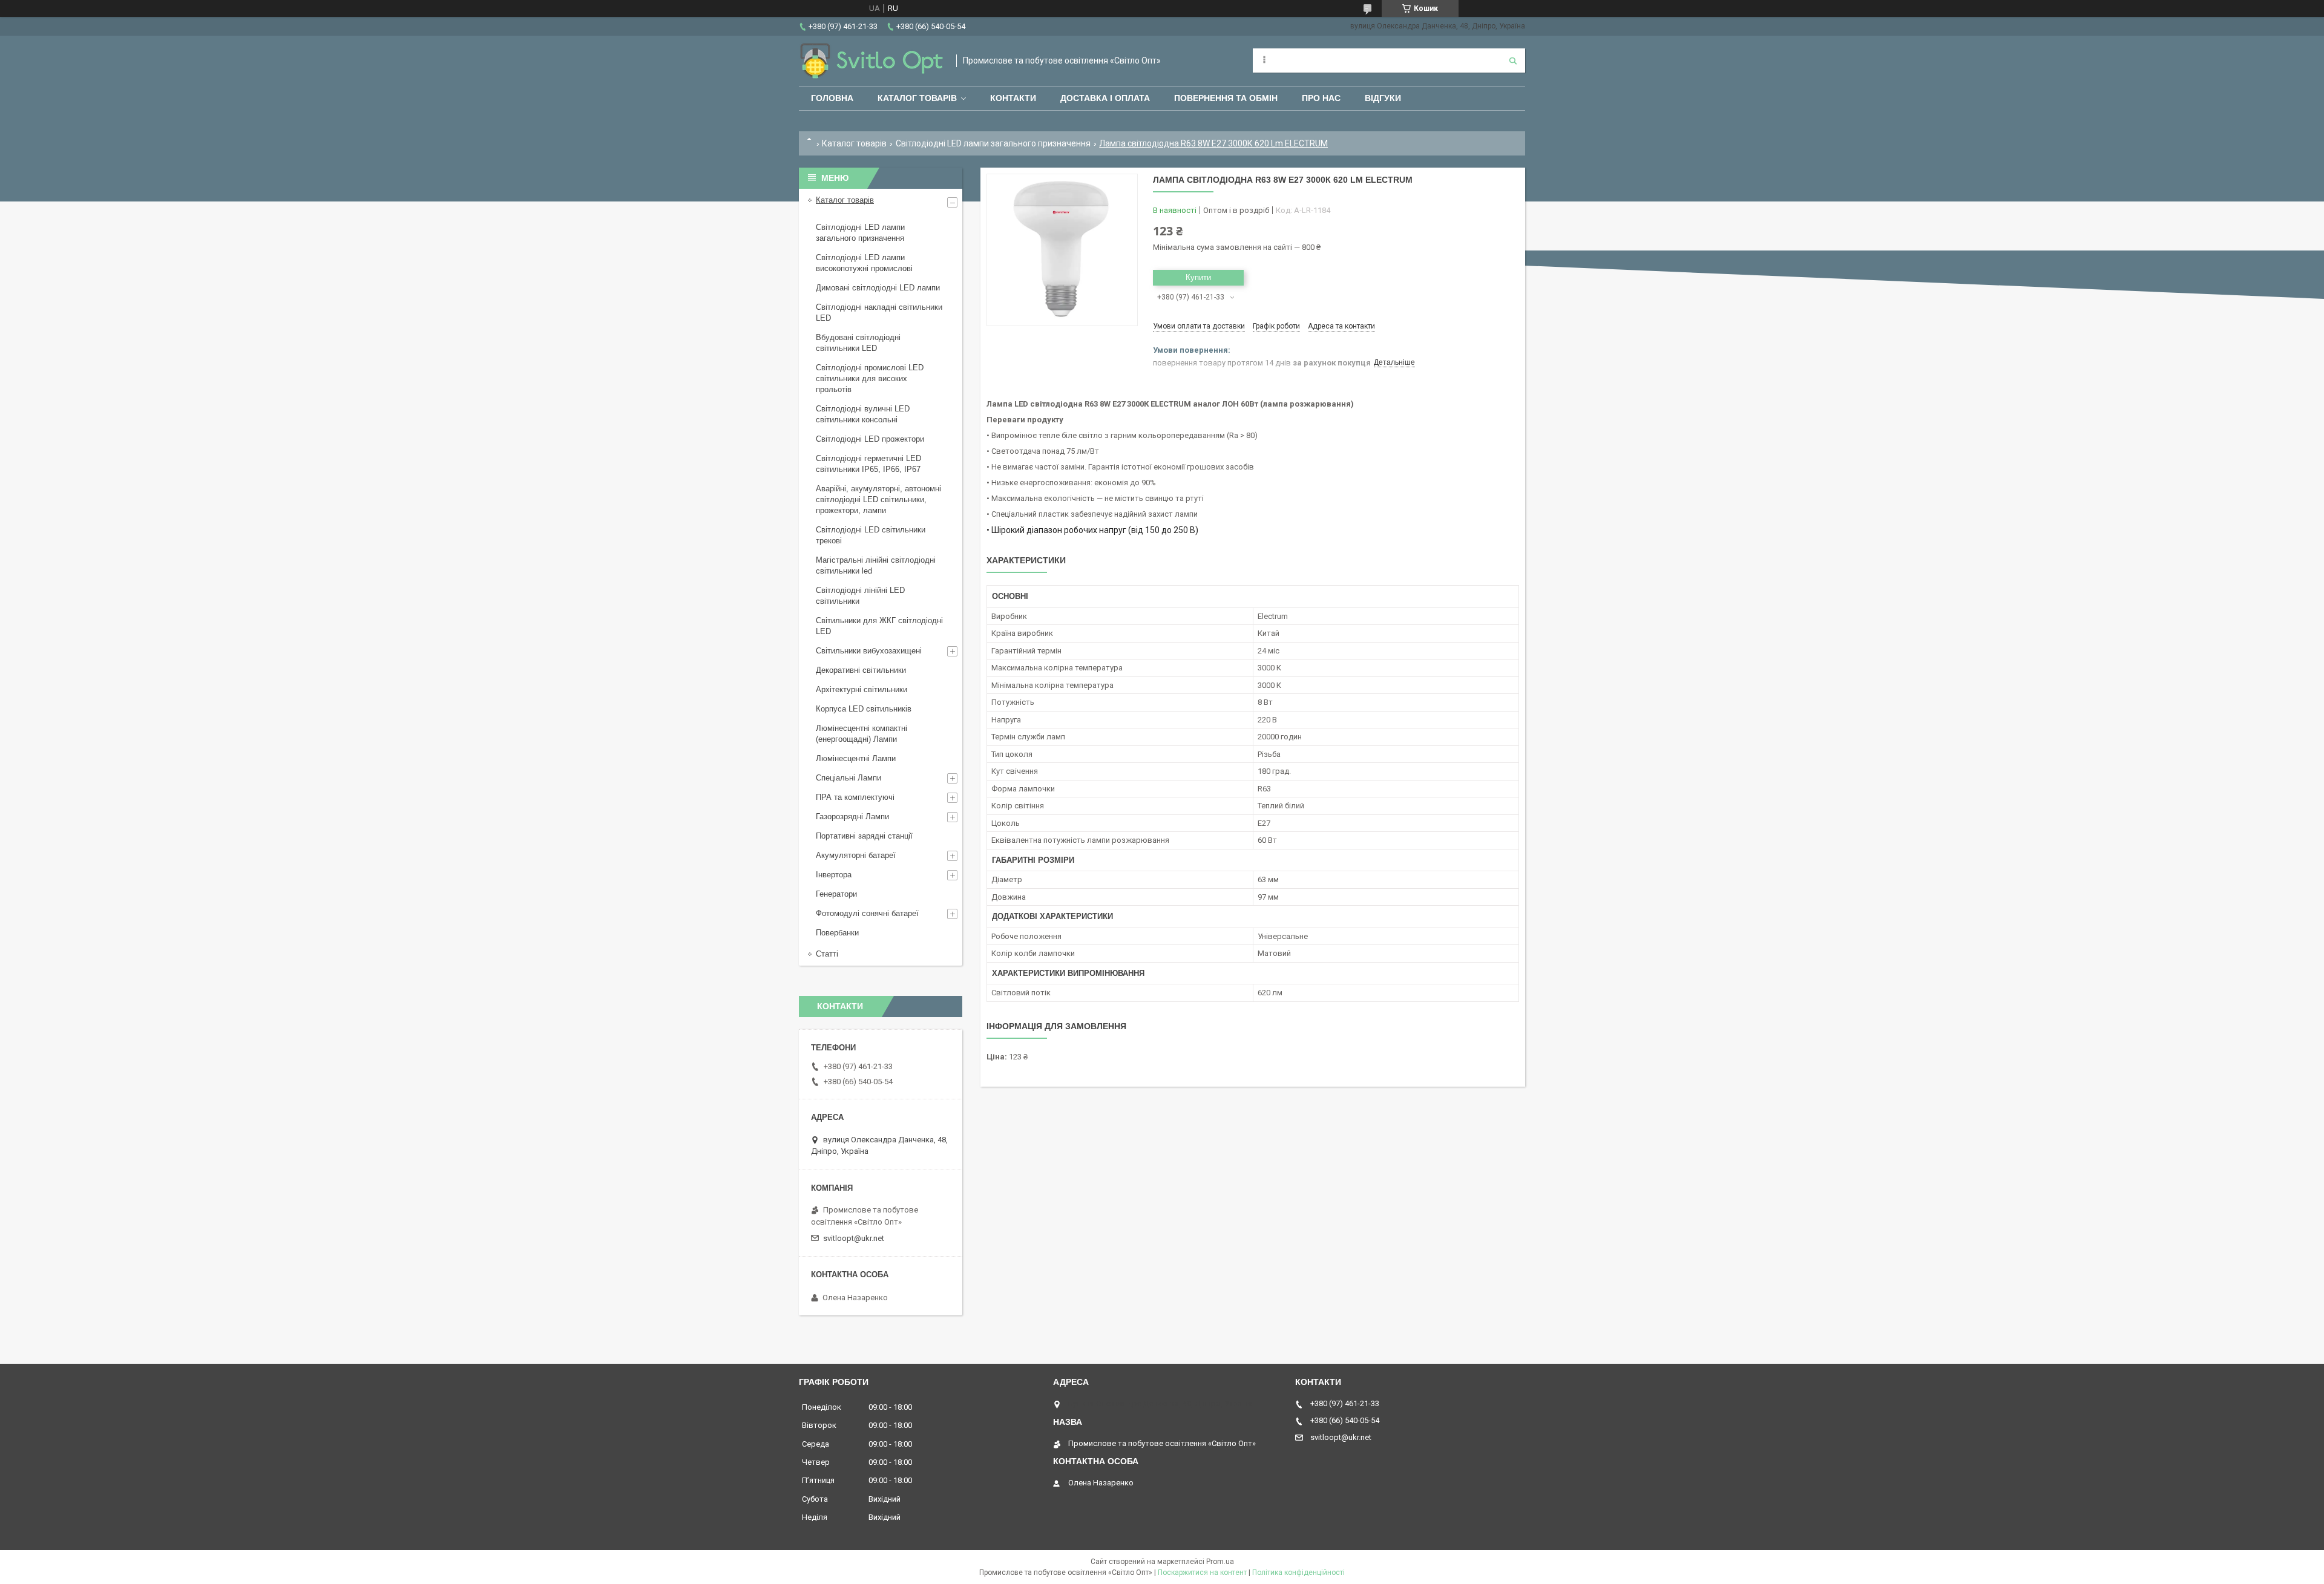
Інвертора (834, 875)
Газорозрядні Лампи (852, 817)
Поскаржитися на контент (1202, 1573)
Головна (832, 98)
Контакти (1013, 98)
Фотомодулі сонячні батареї (867, 913)
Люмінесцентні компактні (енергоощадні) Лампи (862, 734)
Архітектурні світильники (862, 689)
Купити (1198, 277)
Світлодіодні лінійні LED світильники (860, 596)
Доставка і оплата (1105, 98)
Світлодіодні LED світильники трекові (871, 535)
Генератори (836, 894)
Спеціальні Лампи (849, 778)
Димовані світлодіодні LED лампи (878, 288)
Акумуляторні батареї (856, 855)
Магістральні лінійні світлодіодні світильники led (876, 565)
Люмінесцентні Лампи (856, 758)
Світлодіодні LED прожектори (870, 439)
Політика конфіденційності (1298, 1573)
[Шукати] (1513, 61)
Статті (827, 954)
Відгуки (1383, 98)
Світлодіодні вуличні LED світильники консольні (863, 414)
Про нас (1321, 98)
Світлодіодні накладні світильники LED (879, 313)
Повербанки (837, 933)
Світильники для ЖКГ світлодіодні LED (879, 626)
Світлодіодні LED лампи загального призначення (993, 143)
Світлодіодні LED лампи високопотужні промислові (864, 263)
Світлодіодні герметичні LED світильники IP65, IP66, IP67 (868, 464)
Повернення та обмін (1226, 98)
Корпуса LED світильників (864, 709)
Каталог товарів (917, 98)
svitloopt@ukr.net (854, 1238)
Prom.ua (1220, 1562)
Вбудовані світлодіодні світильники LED (858, 343)
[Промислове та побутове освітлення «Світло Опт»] (871, 61)
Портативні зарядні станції (864, 836)
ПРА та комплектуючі (855, 797)
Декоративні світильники (861, 670)
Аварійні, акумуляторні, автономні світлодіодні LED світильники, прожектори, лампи (878, 499)
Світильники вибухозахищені (869, 651)
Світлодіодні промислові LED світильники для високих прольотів (870, 378)
